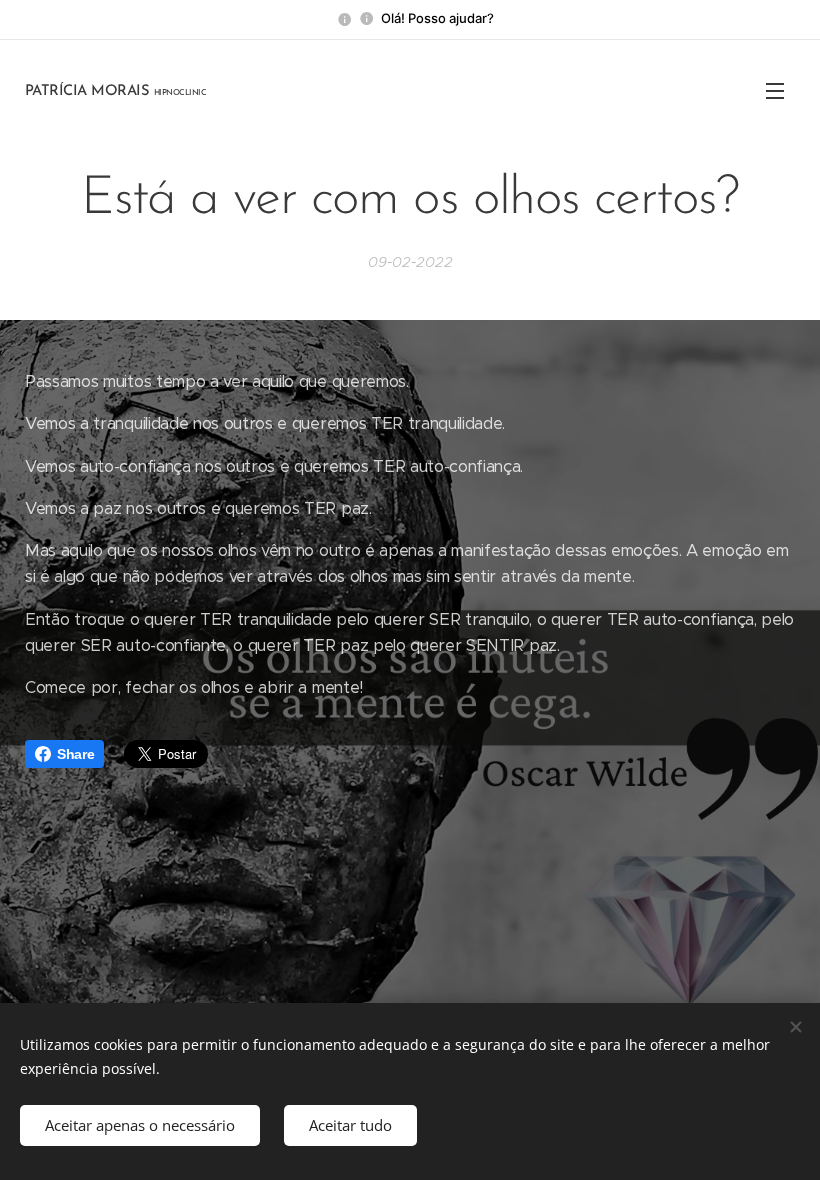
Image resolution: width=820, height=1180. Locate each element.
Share (75, 754)
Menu (775, 90)
